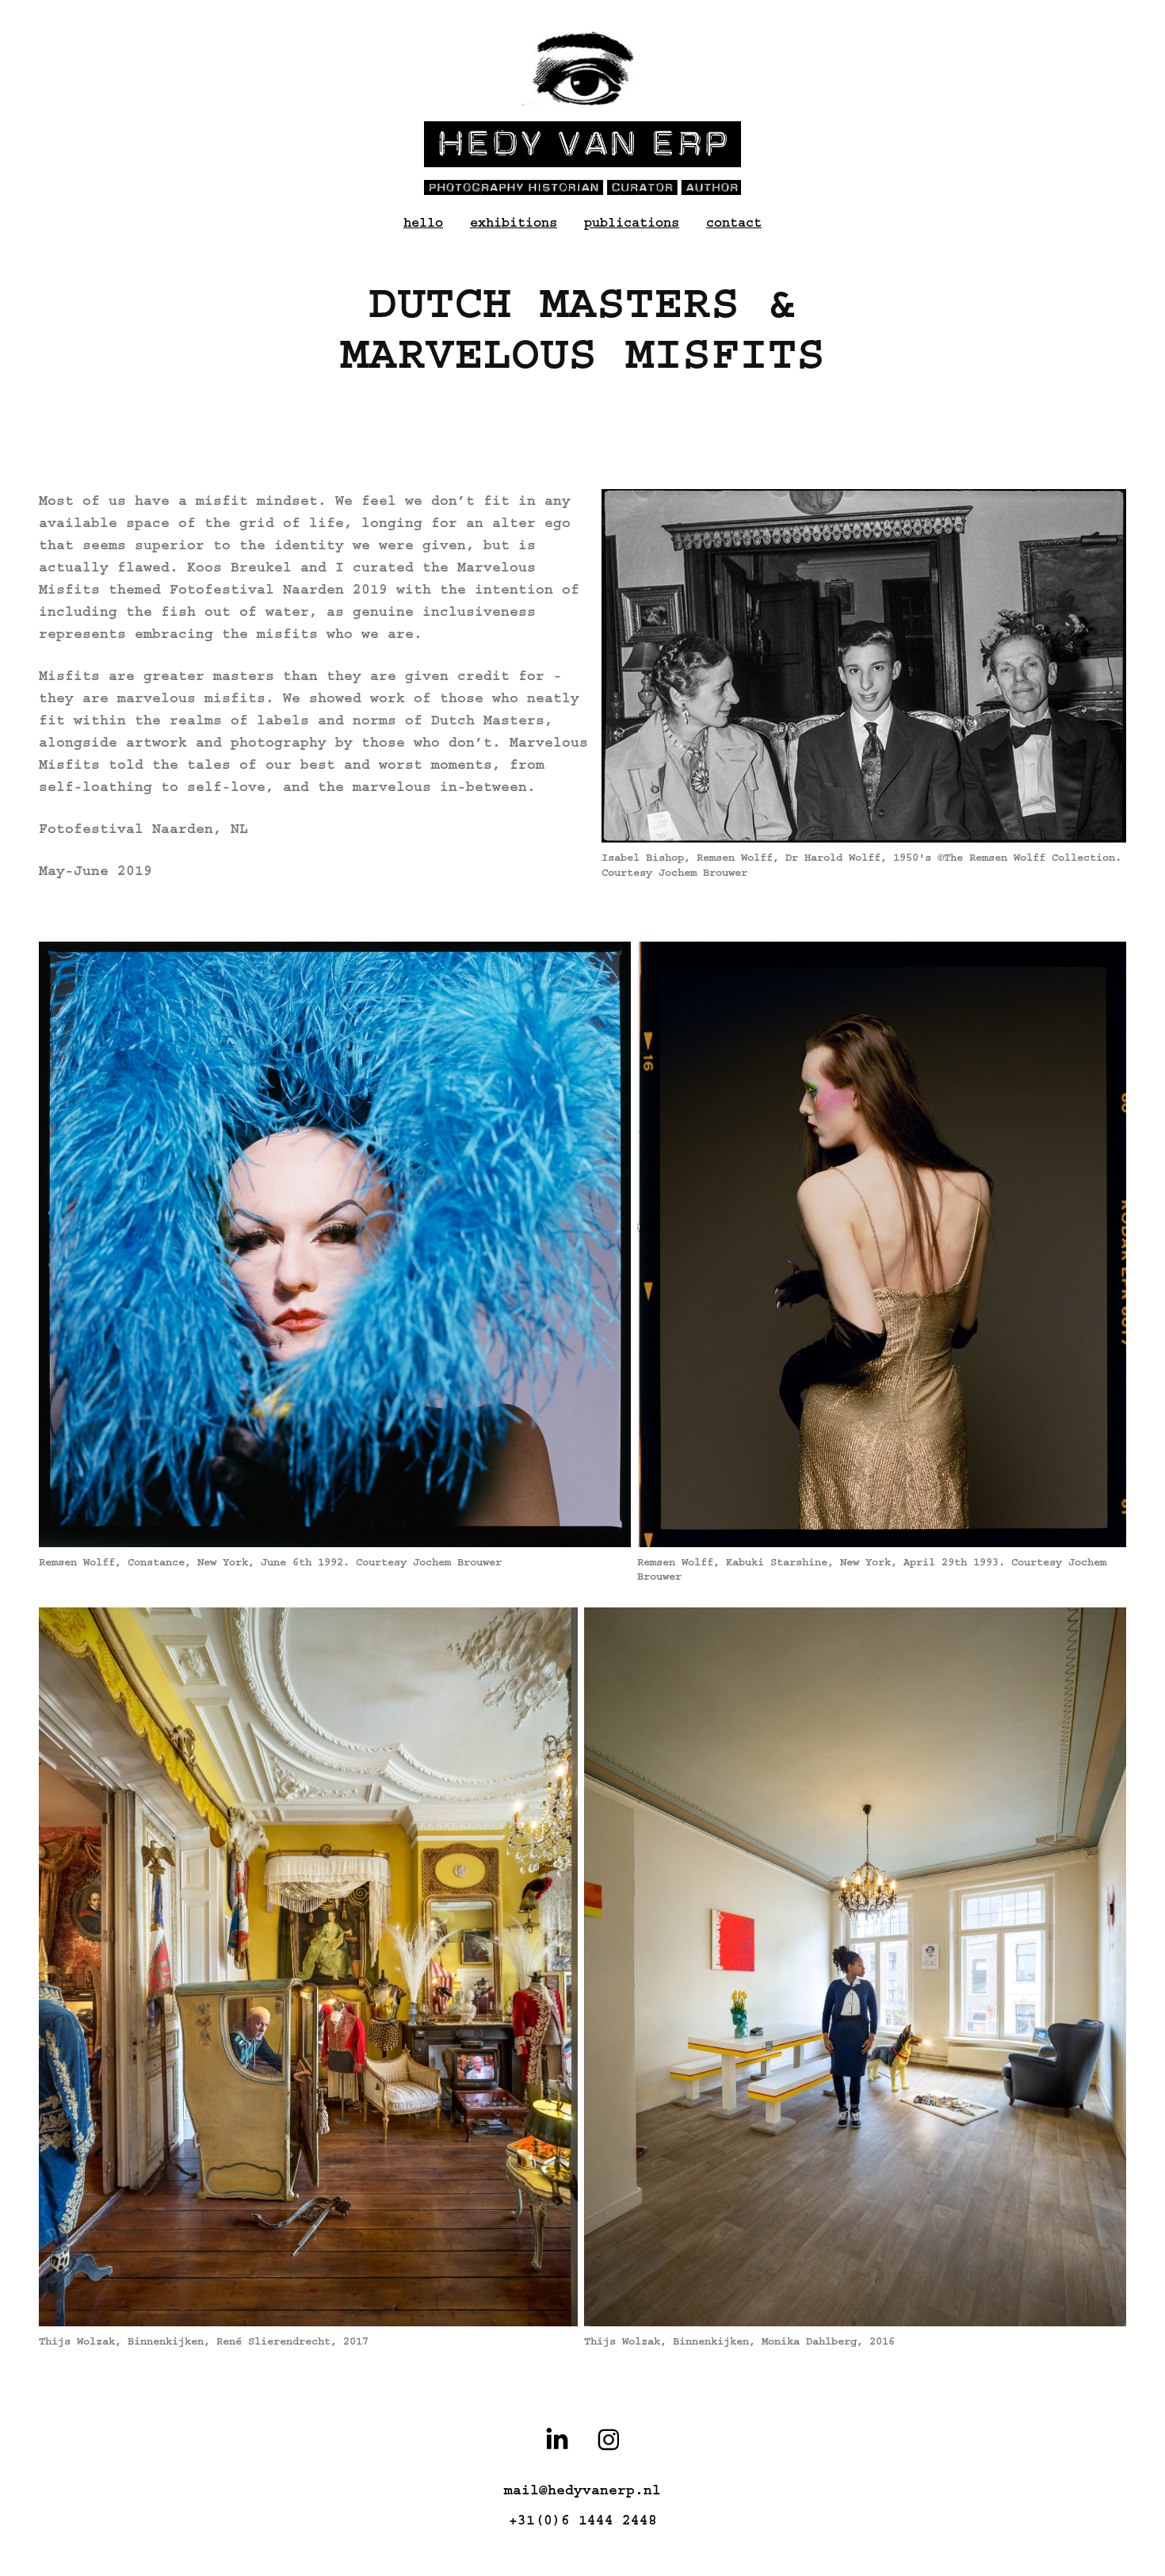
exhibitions (514, 222)
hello (423, 222)
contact (734, 222)
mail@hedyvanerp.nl (582, 2490)
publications (632, 222)
